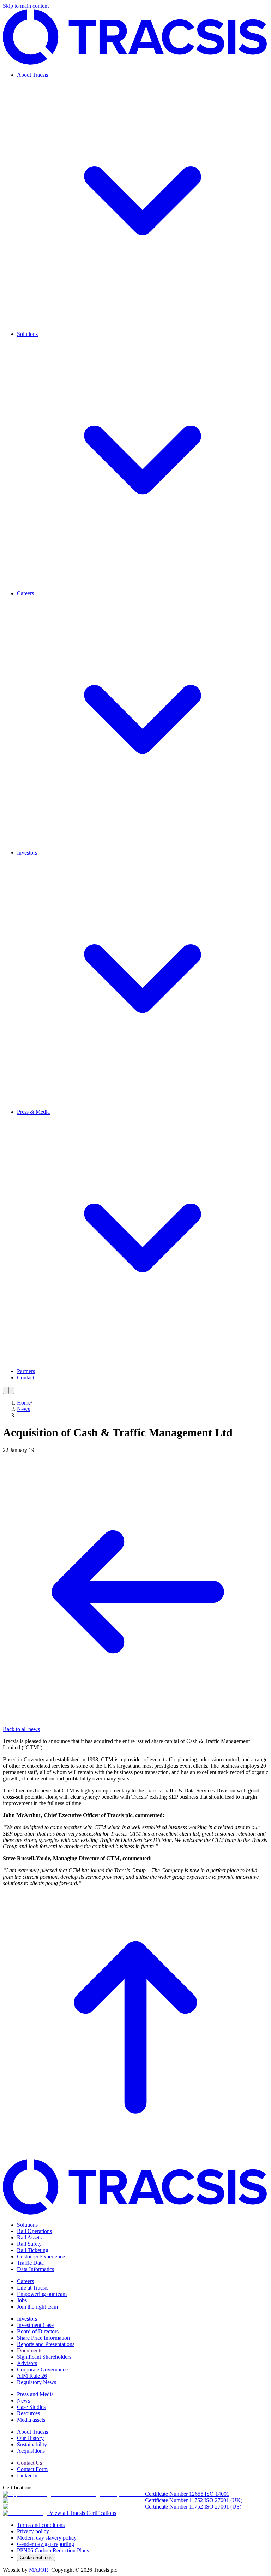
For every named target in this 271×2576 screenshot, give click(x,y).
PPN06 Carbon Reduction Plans (53, 2550)
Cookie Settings (36, 2557)
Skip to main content (26, 6)
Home (24, 1403)
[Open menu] (6, 1390)
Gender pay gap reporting (46, 2544)
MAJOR (39, 2570)
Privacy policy (33, 2531)
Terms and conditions (41, 2525)
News (23, 1409)
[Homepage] (135, 63)
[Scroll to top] (135, 2156)
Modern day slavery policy (47, 2538)
